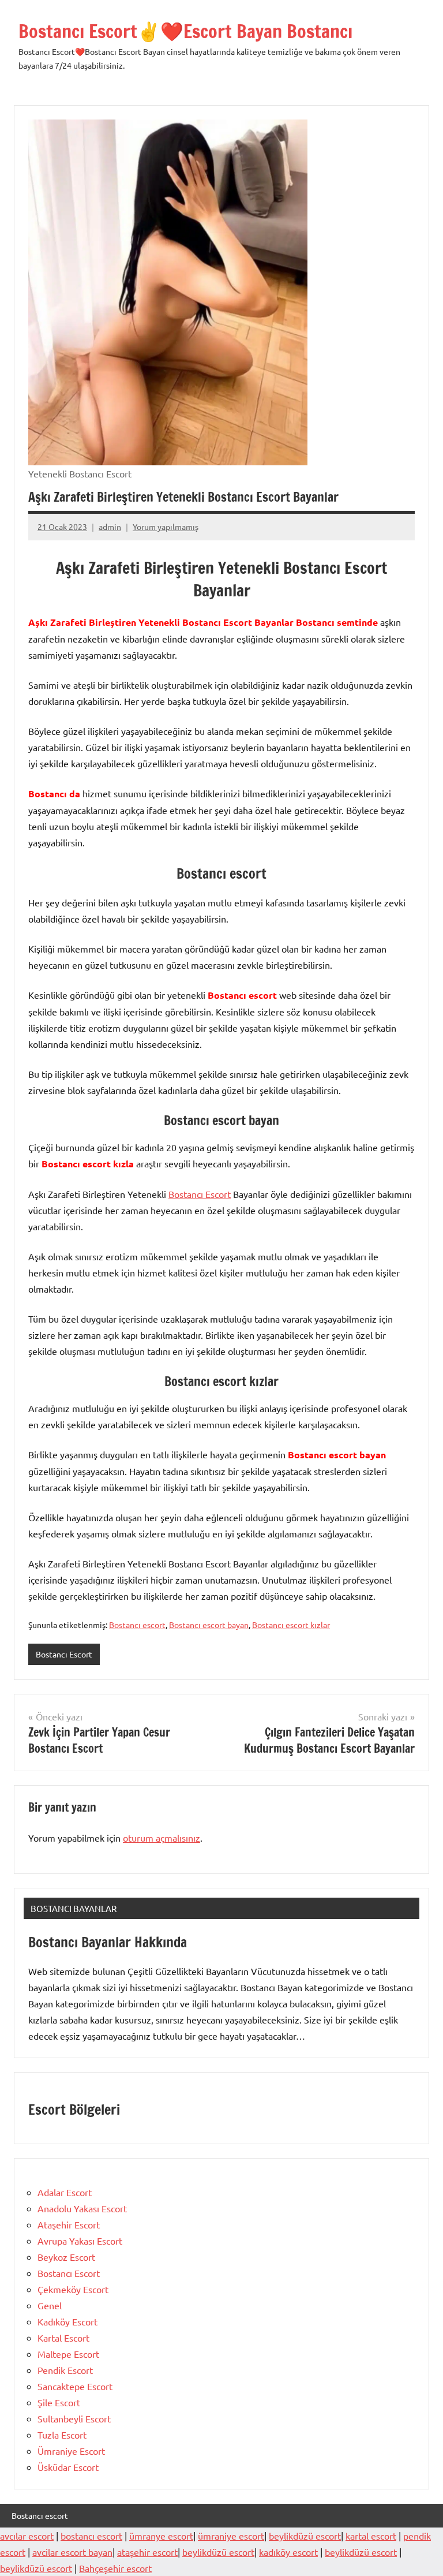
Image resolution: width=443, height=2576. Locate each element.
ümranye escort (161, 2536)
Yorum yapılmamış (166, 527)
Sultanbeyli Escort (74, 2418)
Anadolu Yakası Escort (82, 2208)
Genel (50, 2305)
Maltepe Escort (68, 2354)
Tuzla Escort (62, 2435)
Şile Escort (59, 2402)
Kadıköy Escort (67, 2321)
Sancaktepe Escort (75, 2386)
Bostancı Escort (200, 1194)
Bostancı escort (137, 1625)
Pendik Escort (65, 2370)
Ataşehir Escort (69, 2224)
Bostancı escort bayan (209, 1625)
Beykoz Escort (66, 2257)
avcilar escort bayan (72, 2552)
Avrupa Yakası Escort (80, 2241)
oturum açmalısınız (162, 1838)
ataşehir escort (147, 2552)
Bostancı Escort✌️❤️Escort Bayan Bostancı (185, 31)
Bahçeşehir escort (115, 2568)
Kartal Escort (63, 2338)
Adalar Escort (65, 2192)
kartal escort (371, 2536)
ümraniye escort (231, 2536)
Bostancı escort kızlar (291, 1625)
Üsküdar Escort (68, 2467)
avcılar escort (27, 2536)
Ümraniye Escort (71, 2451)
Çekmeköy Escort (73, 2289)
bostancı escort (91, 2536)
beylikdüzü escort (305, 2536)
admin (110, 527)
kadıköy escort (288, 2552)
